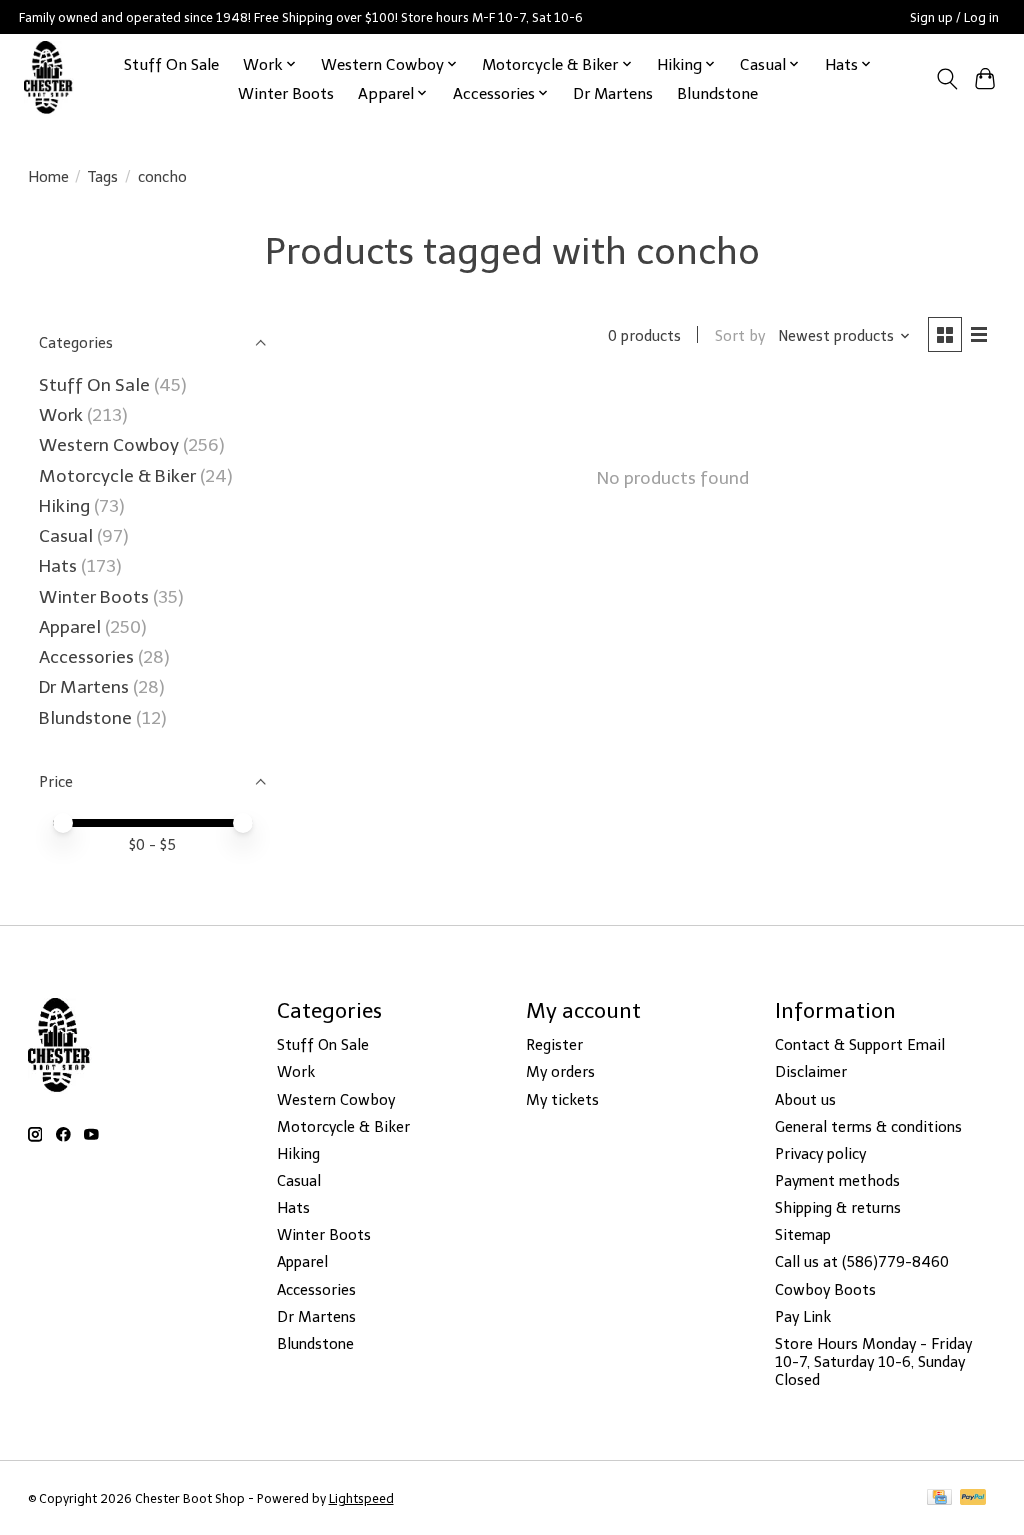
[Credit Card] (939, 1498)
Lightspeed (361, 1498)
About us (805, 1100)
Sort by (740, 336)
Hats (58, 566)
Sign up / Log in (954, 17)
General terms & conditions (868, 1127)
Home (48, 177)
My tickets (562, 1100)
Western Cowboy (111, 445)
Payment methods (837, 1181)
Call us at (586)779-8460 (862, 1262)
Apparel (72, 627)
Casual (66, 536)
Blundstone (717, 93)
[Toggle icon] (946, 79)
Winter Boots (286, 93)
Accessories (88, 657)
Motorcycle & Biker (117, 476)
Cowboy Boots (825, 1290)
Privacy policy (820, 1154)
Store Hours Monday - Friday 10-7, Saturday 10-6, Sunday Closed (873, 1362)
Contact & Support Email (860, 1045)
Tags (103, 177)
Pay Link (803, 1317)
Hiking (66, 506)
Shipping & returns (838, 1208)
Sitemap (803, 1235)
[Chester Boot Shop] (48, 78)
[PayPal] (973, 1498)
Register (554, 1045)
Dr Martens (613, 93)
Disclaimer (811, 1072)
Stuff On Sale (171, 64)
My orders (560, 1072)
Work (63, 415)
